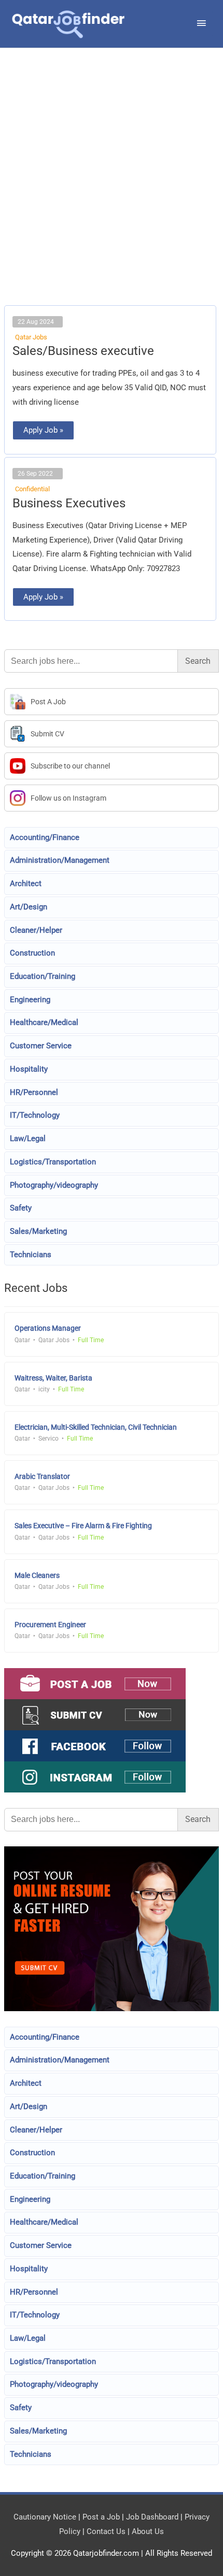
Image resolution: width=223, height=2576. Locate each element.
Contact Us (106, 2531)
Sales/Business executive (83, 351)
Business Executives (69, 503)
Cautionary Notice (45, 2517)
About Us (148, 2531)
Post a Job (101, 2517)
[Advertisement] (112, 190)
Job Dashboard (152, 2517)
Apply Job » (48, 428)
